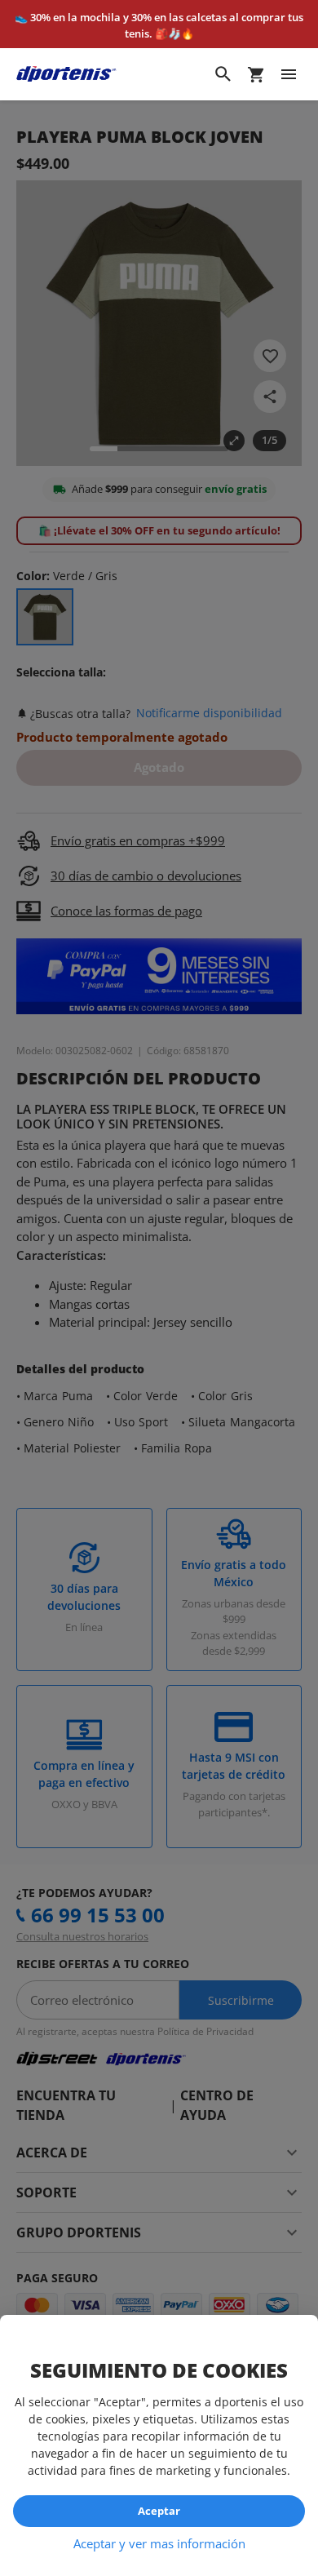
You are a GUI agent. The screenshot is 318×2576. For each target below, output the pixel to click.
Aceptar (159, 2511)
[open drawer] (289, 74)
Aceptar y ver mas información (159, 2543)
